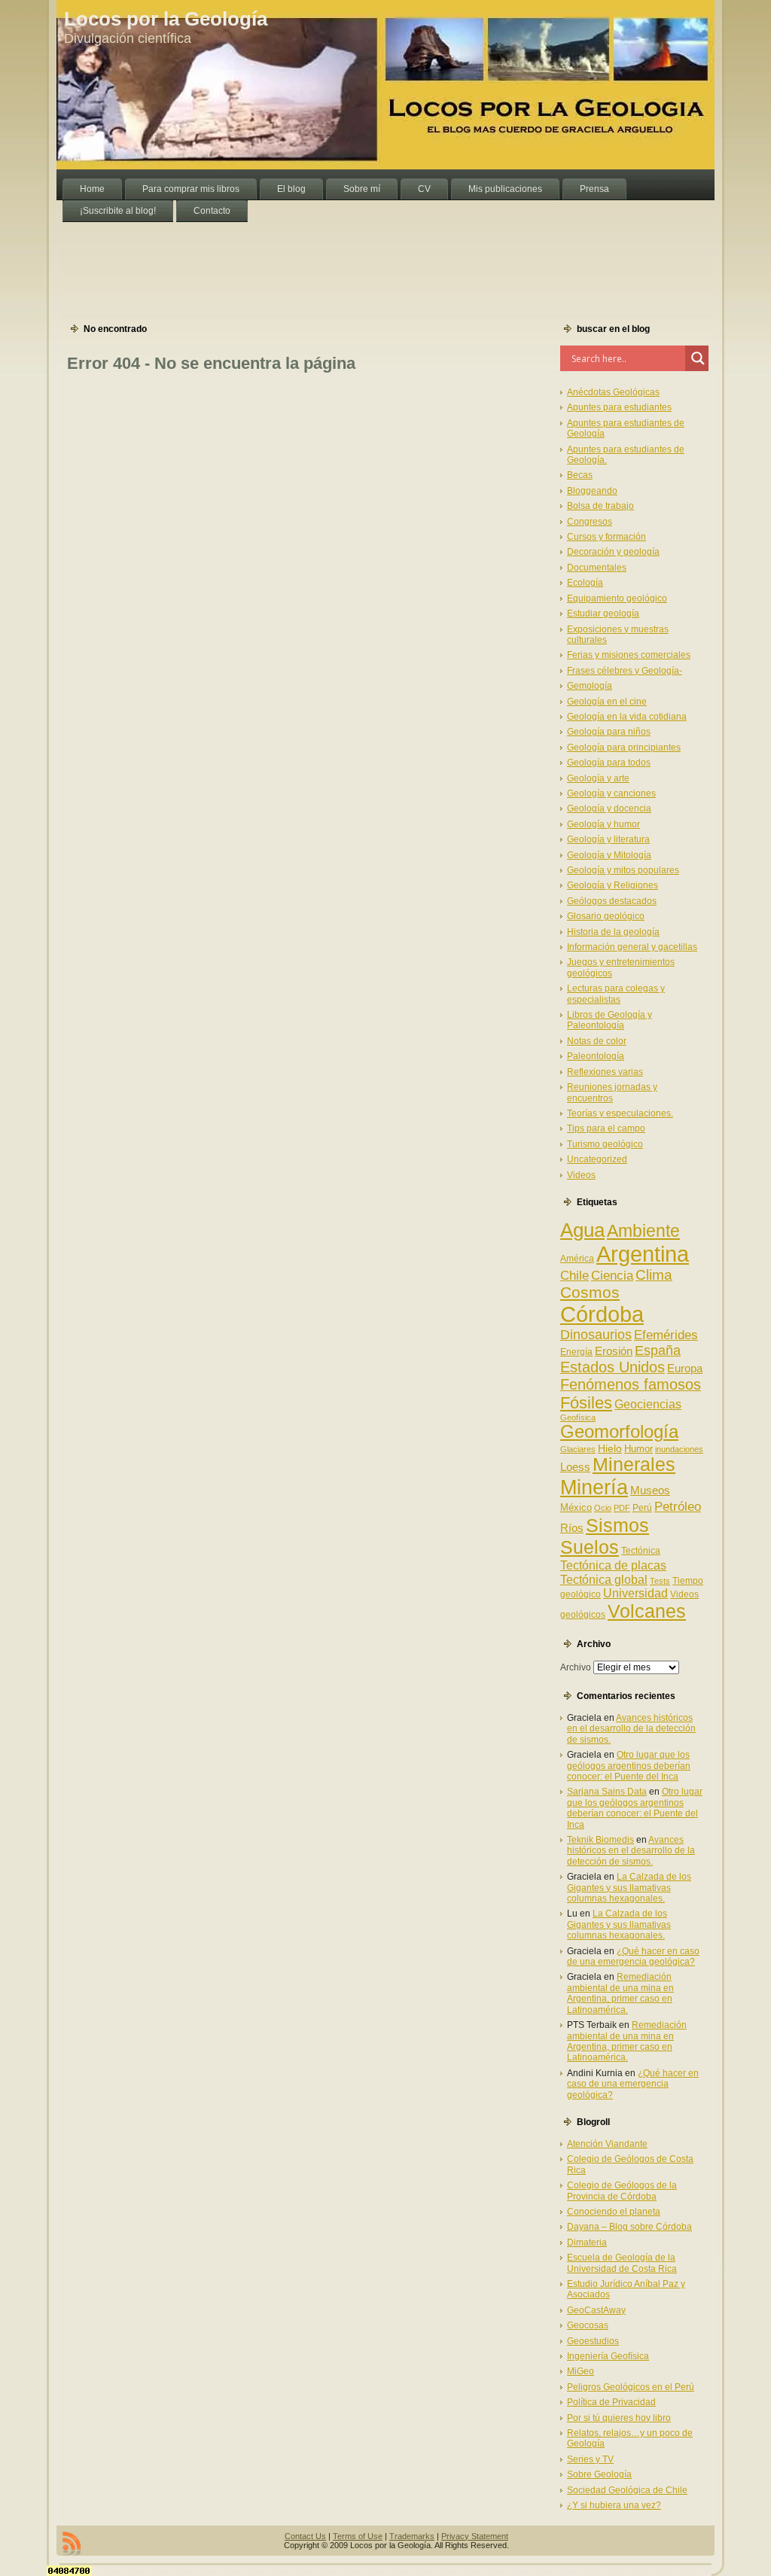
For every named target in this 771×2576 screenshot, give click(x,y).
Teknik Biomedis (600, 1840)
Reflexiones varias (605, 1072)
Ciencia (612, 1276)
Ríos (572, 1528)
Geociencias (648, 1404)
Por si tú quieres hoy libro (619, 2418)
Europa (685, 1369)
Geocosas (588, 2325)
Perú (642, 1508)
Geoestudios (593, 2341)
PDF (622, 1508)
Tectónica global (604, 1579)
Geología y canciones (611, 793)
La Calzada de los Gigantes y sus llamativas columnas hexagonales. (629, 1888)
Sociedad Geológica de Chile (627, 2490)
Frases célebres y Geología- (625, 671)
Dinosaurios (596, 1335)
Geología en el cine (607, 702)
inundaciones (679, 1449)
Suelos (590, 1547)
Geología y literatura (608, 839)
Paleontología (596, 1056)
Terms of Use (358, 2536)
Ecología (585, 583)
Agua (582, 1230)
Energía (576, 1352)
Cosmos (590, 1292)
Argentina (643, 1254)
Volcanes (647, 1611)
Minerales (634, 1465)
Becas (580, 475)
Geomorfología (619, 1432)
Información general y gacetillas (632, 947)
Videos (581, 1175)
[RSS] (72, 2544)
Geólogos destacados (612, 901)
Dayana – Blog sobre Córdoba (629, 2227)
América (577, 1259)
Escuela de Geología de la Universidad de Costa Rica (622, 2263)
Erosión (614, 1351)
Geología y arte (598, 778)
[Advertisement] (331, 256)
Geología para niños (609, 732)
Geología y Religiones (613, 885)
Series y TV (590, 2459)
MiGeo (581, 2371)
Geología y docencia (609, 808)
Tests (660, 1581)
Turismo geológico (605, 1144)
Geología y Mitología (609, 855)
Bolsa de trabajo (600, 506)
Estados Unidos (613, 1367)
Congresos (590, 522)
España (658, 1350)
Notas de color (597, 1041)
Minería (594, 1487)
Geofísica (578, 1417)
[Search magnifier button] (698, 358)
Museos (650, 1490)
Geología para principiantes (624, 748)
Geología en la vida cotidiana (627, 717)
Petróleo (678, 1507)
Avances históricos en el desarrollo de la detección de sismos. (631, 1729)
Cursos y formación (606, 537)
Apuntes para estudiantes (619, 407)
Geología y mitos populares (623, 870)
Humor (638, 1449)
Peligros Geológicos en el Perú (631, 2387)
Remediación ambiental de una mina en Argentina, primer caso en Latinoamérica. (620, 1993)
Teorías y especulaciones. (620, 1113)
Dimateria (587, 2243)
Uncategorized (597, 1159)
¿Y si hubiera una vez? (614, 2505)
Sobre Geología (599, 2474)
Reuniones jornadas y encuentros (612, 1092)
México (576, 1507)
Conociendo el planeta (614, 2212)
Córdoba (602, 1314)
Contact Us (305, 2536)
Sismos (617, 1525)
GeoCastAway (596, 2310)
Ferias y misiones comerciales (629, 655)
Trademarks (412, 2536)
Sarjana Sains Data (607, 1792)
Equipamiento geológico (617, 598)
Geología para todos (609, 763)
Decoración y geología (613, 552)
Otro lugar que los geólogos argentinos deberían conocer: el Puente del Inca (629, 1766)
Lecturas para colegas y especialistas (616, 994)
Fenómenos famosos (631, 1384)
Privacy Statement (475, 2536)
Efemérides (666, 1335)
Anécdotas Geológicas (613, 392)
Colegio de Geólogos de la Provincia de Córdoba (622, 2191)
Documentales (597, 568)
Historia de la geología (613, 932)
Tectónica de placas (613, 1565)
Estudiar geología (603, 614)
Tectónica (641, 1551)
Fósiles (586, 1403)
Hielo (610, 1448)
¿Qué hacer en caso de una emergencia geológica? (633, 1956)
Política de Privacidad (611, 2402)
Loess (575, 1467)
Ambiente (643, 1231)
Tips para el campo (606, 1128)
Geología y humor (603, 824)
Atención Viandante (607, 2144)
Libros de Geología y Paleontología (609, 1020)
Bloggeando (592, 491)
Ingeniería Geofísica (608, 2356)
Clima (654, 1275)
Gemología (590, 686)
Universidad (635, 1593)
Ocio (603, 1508)
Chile (574, 1276)
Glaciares (578, 1449)
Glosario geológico (606, 916)
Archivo (576, 1667)
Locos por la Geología (166, 19)
